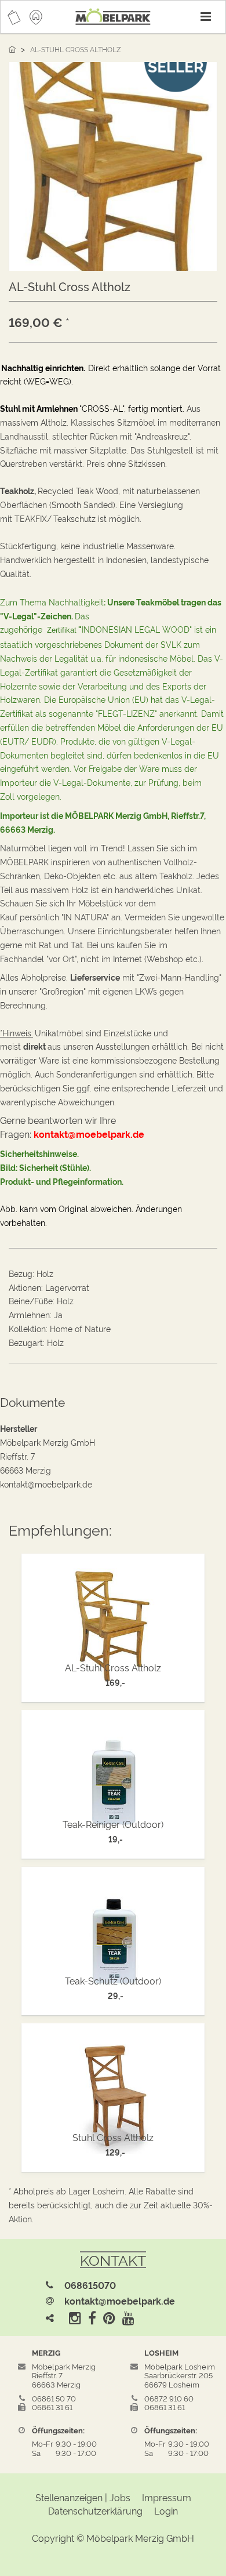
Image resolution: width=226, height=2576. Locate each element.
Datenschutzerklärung (95, 2510)
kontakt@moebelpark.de (120, 2301)
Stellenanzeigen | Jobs (83, 2497)
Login (166, 2510)
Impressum (167, 2497)
